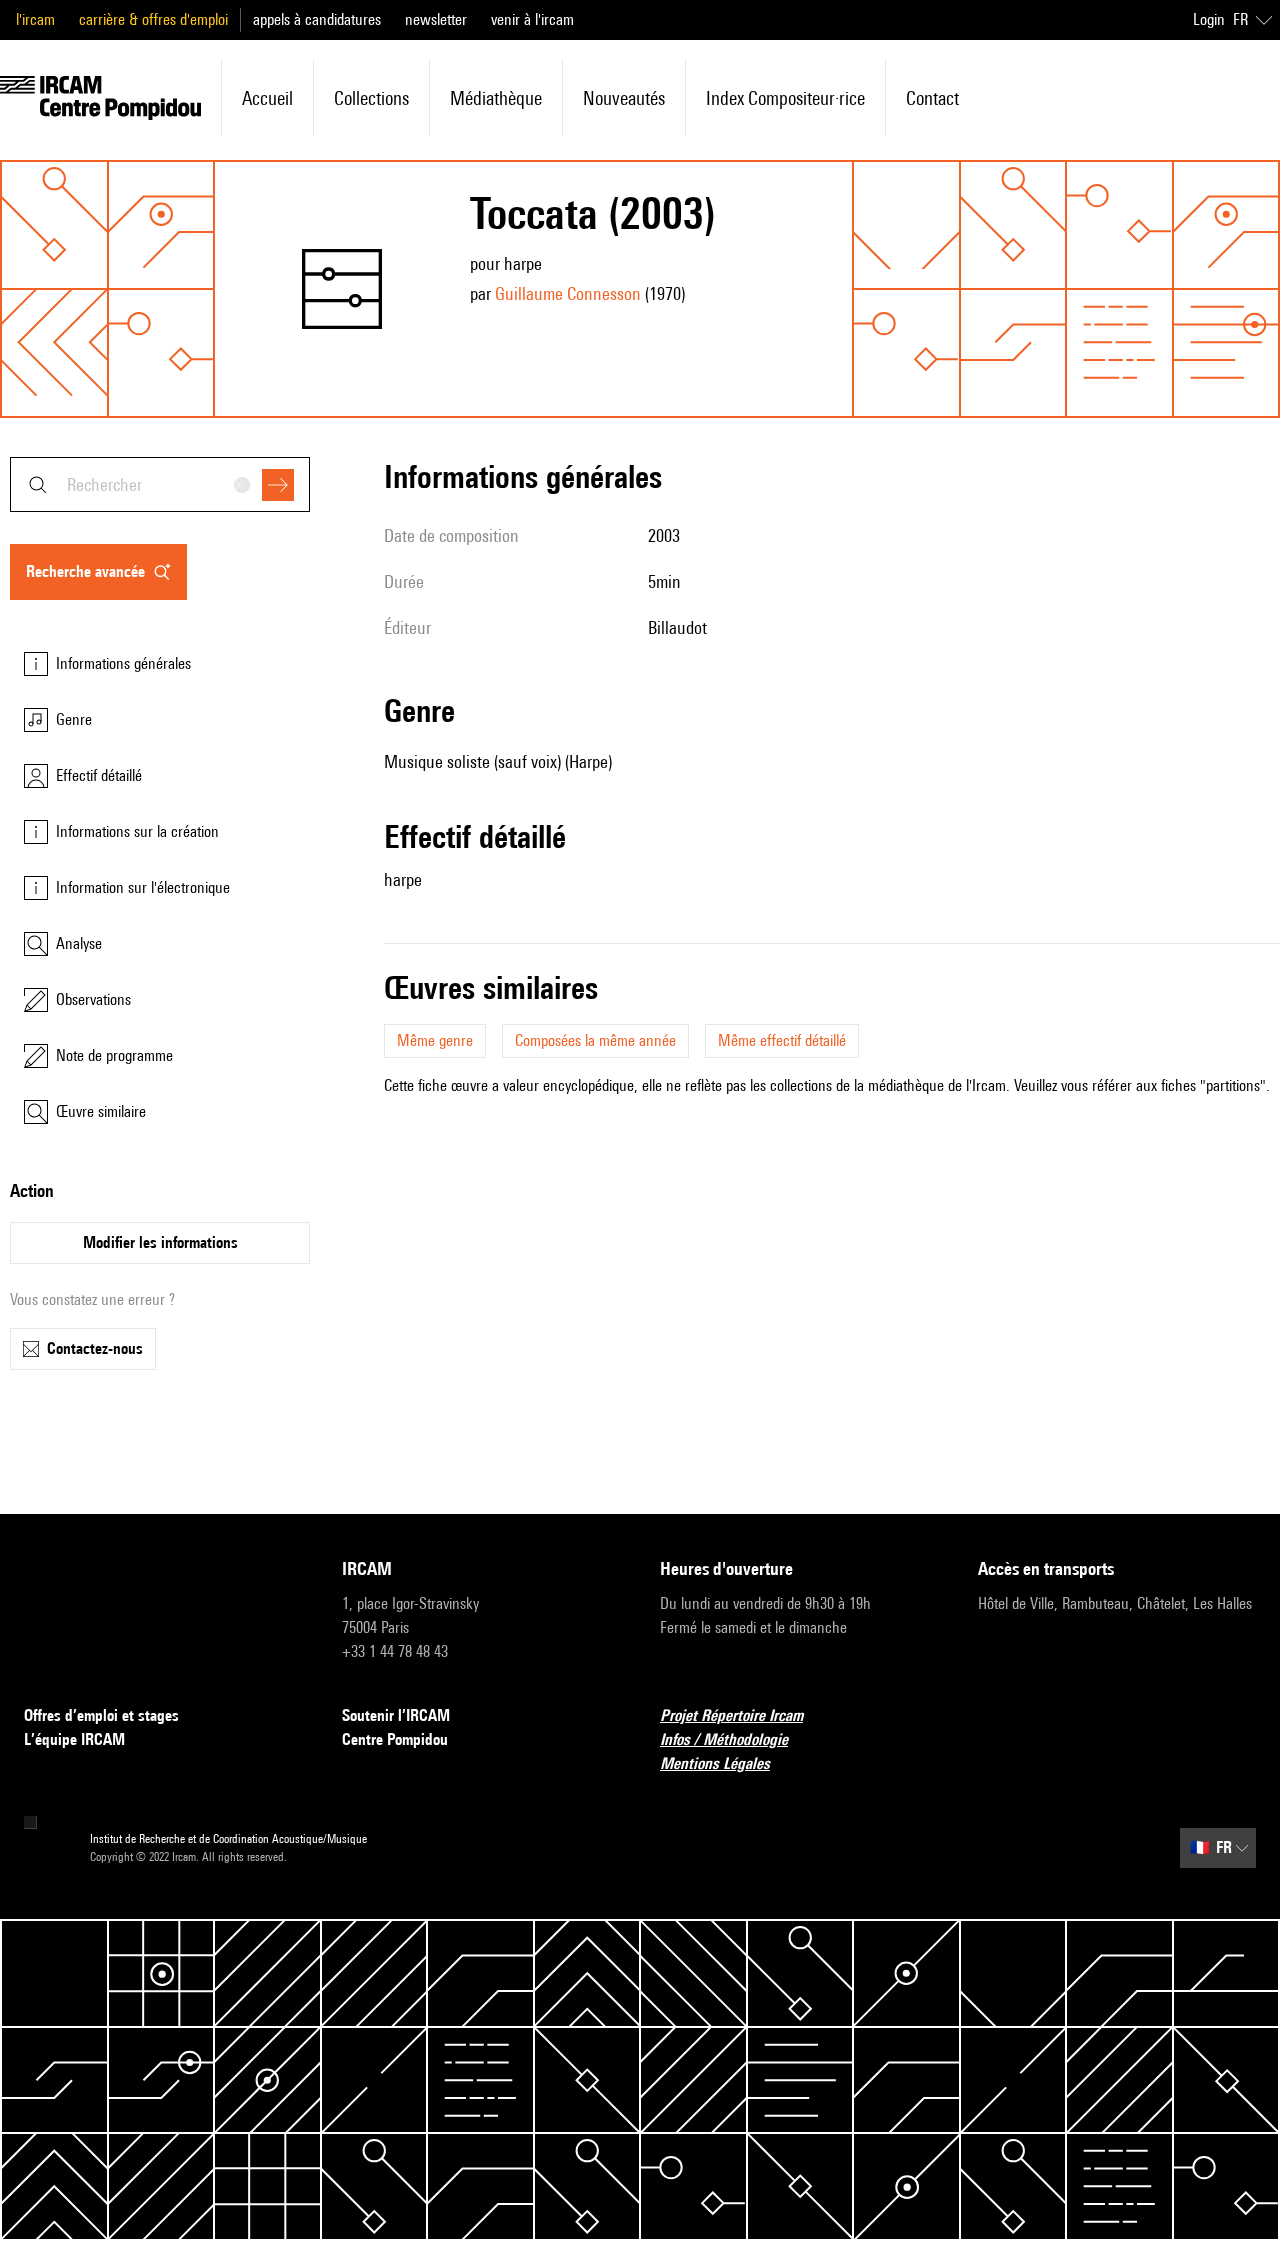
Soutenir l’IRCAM (396, 1715)
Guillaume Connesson (568, 293)
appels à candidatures (317, 19)
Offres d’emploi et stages (101, 1715)
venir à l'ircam (532, 19)
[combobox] (160, 484)
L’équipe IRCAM (74, 1739)
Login (1209, 19)
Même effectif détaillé (782, 1040)
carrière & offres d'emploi (153, 19)
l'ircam (35, 19)
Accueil (267, 98)
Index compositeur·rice (785, 98)
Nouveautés (624, 98)
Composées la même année (595, 1040)
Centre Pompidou (395, 1739)
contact (932, 98)
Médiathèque (496, 98)
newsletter (436, 19)
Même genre (435, 1040)
